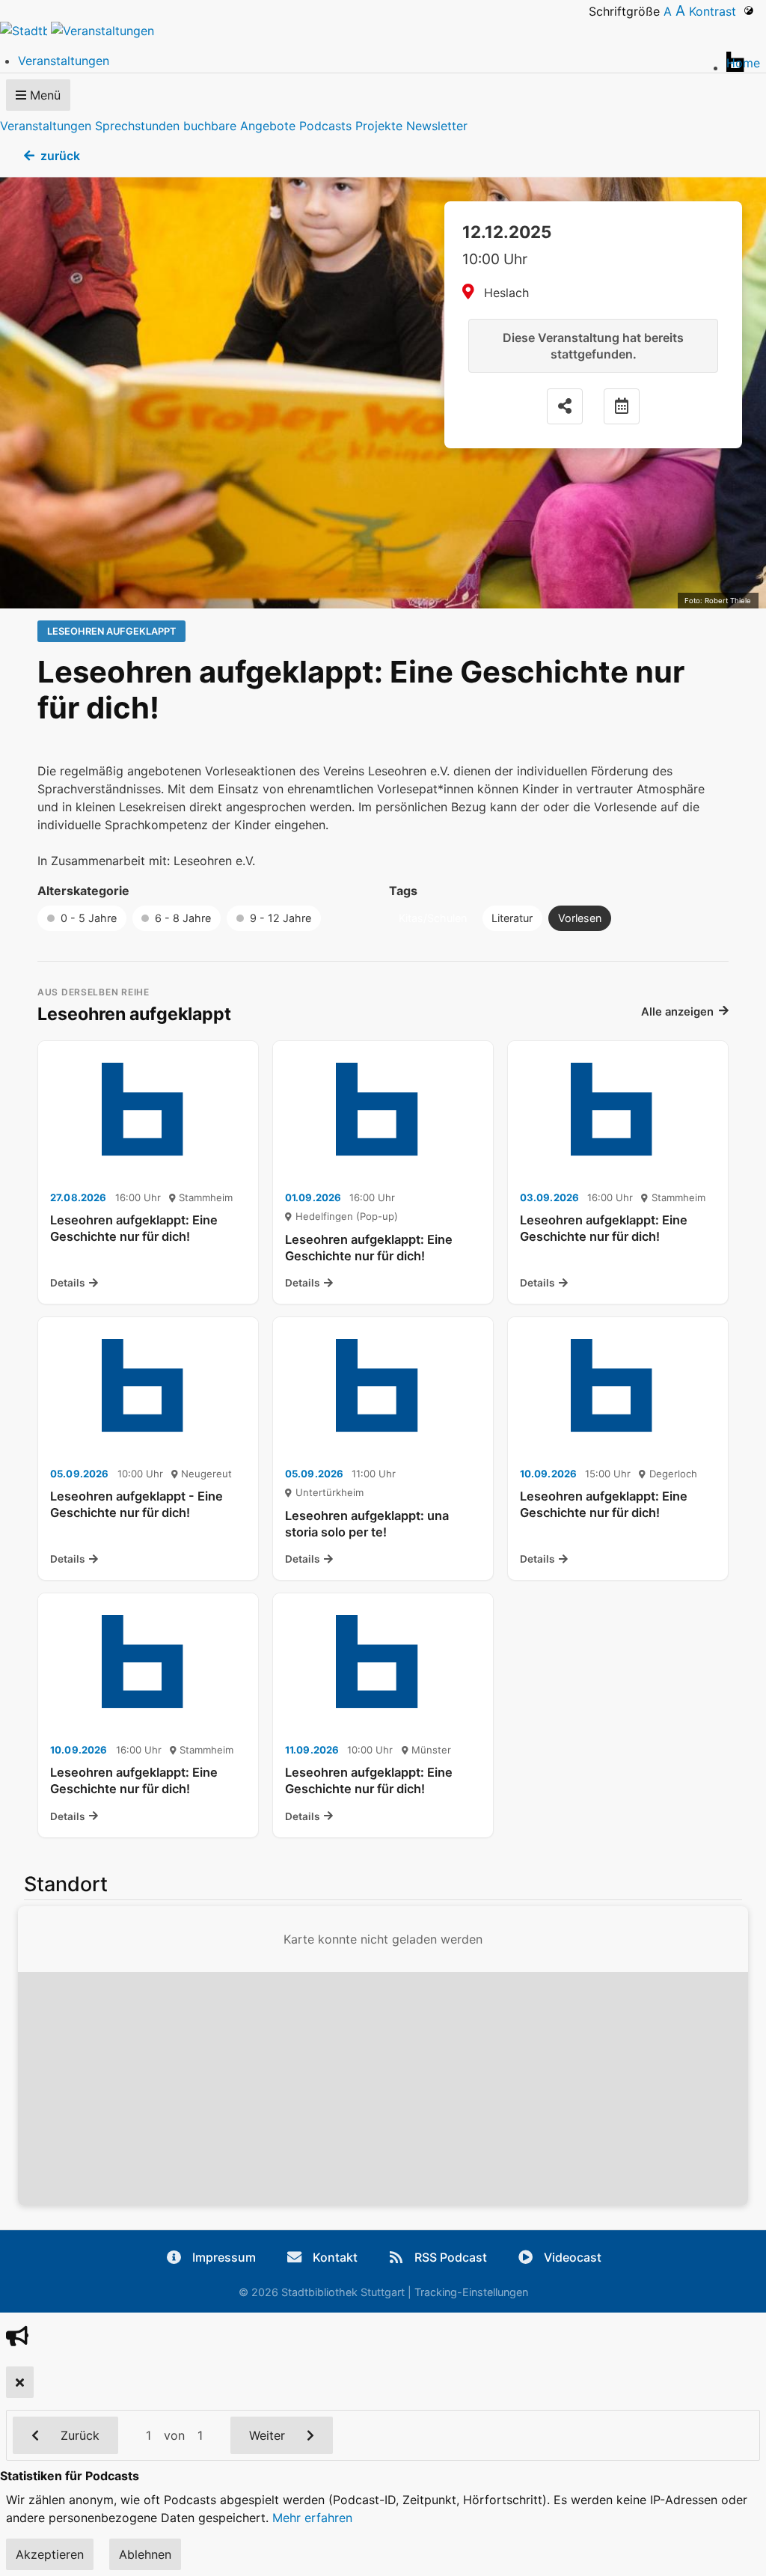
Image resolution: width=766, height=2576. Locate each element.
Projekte (379, 126)
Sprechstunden (137, 126)
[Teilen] (565, 406)
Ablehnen (145, 2554)
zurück (60, 156)
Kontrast (716, 11)
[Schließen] (20, 2382)
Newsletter (437, 126)
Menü (43, 95)
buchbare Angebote (239, 126)
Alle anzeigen (677, 1012)
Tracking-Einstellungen (471, 2292)
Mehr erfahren (312, 2518)
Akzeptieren (50, 2554)
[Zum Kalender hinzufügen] (622, 406)
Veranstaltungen (46, 126)
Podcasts (325, 126)
